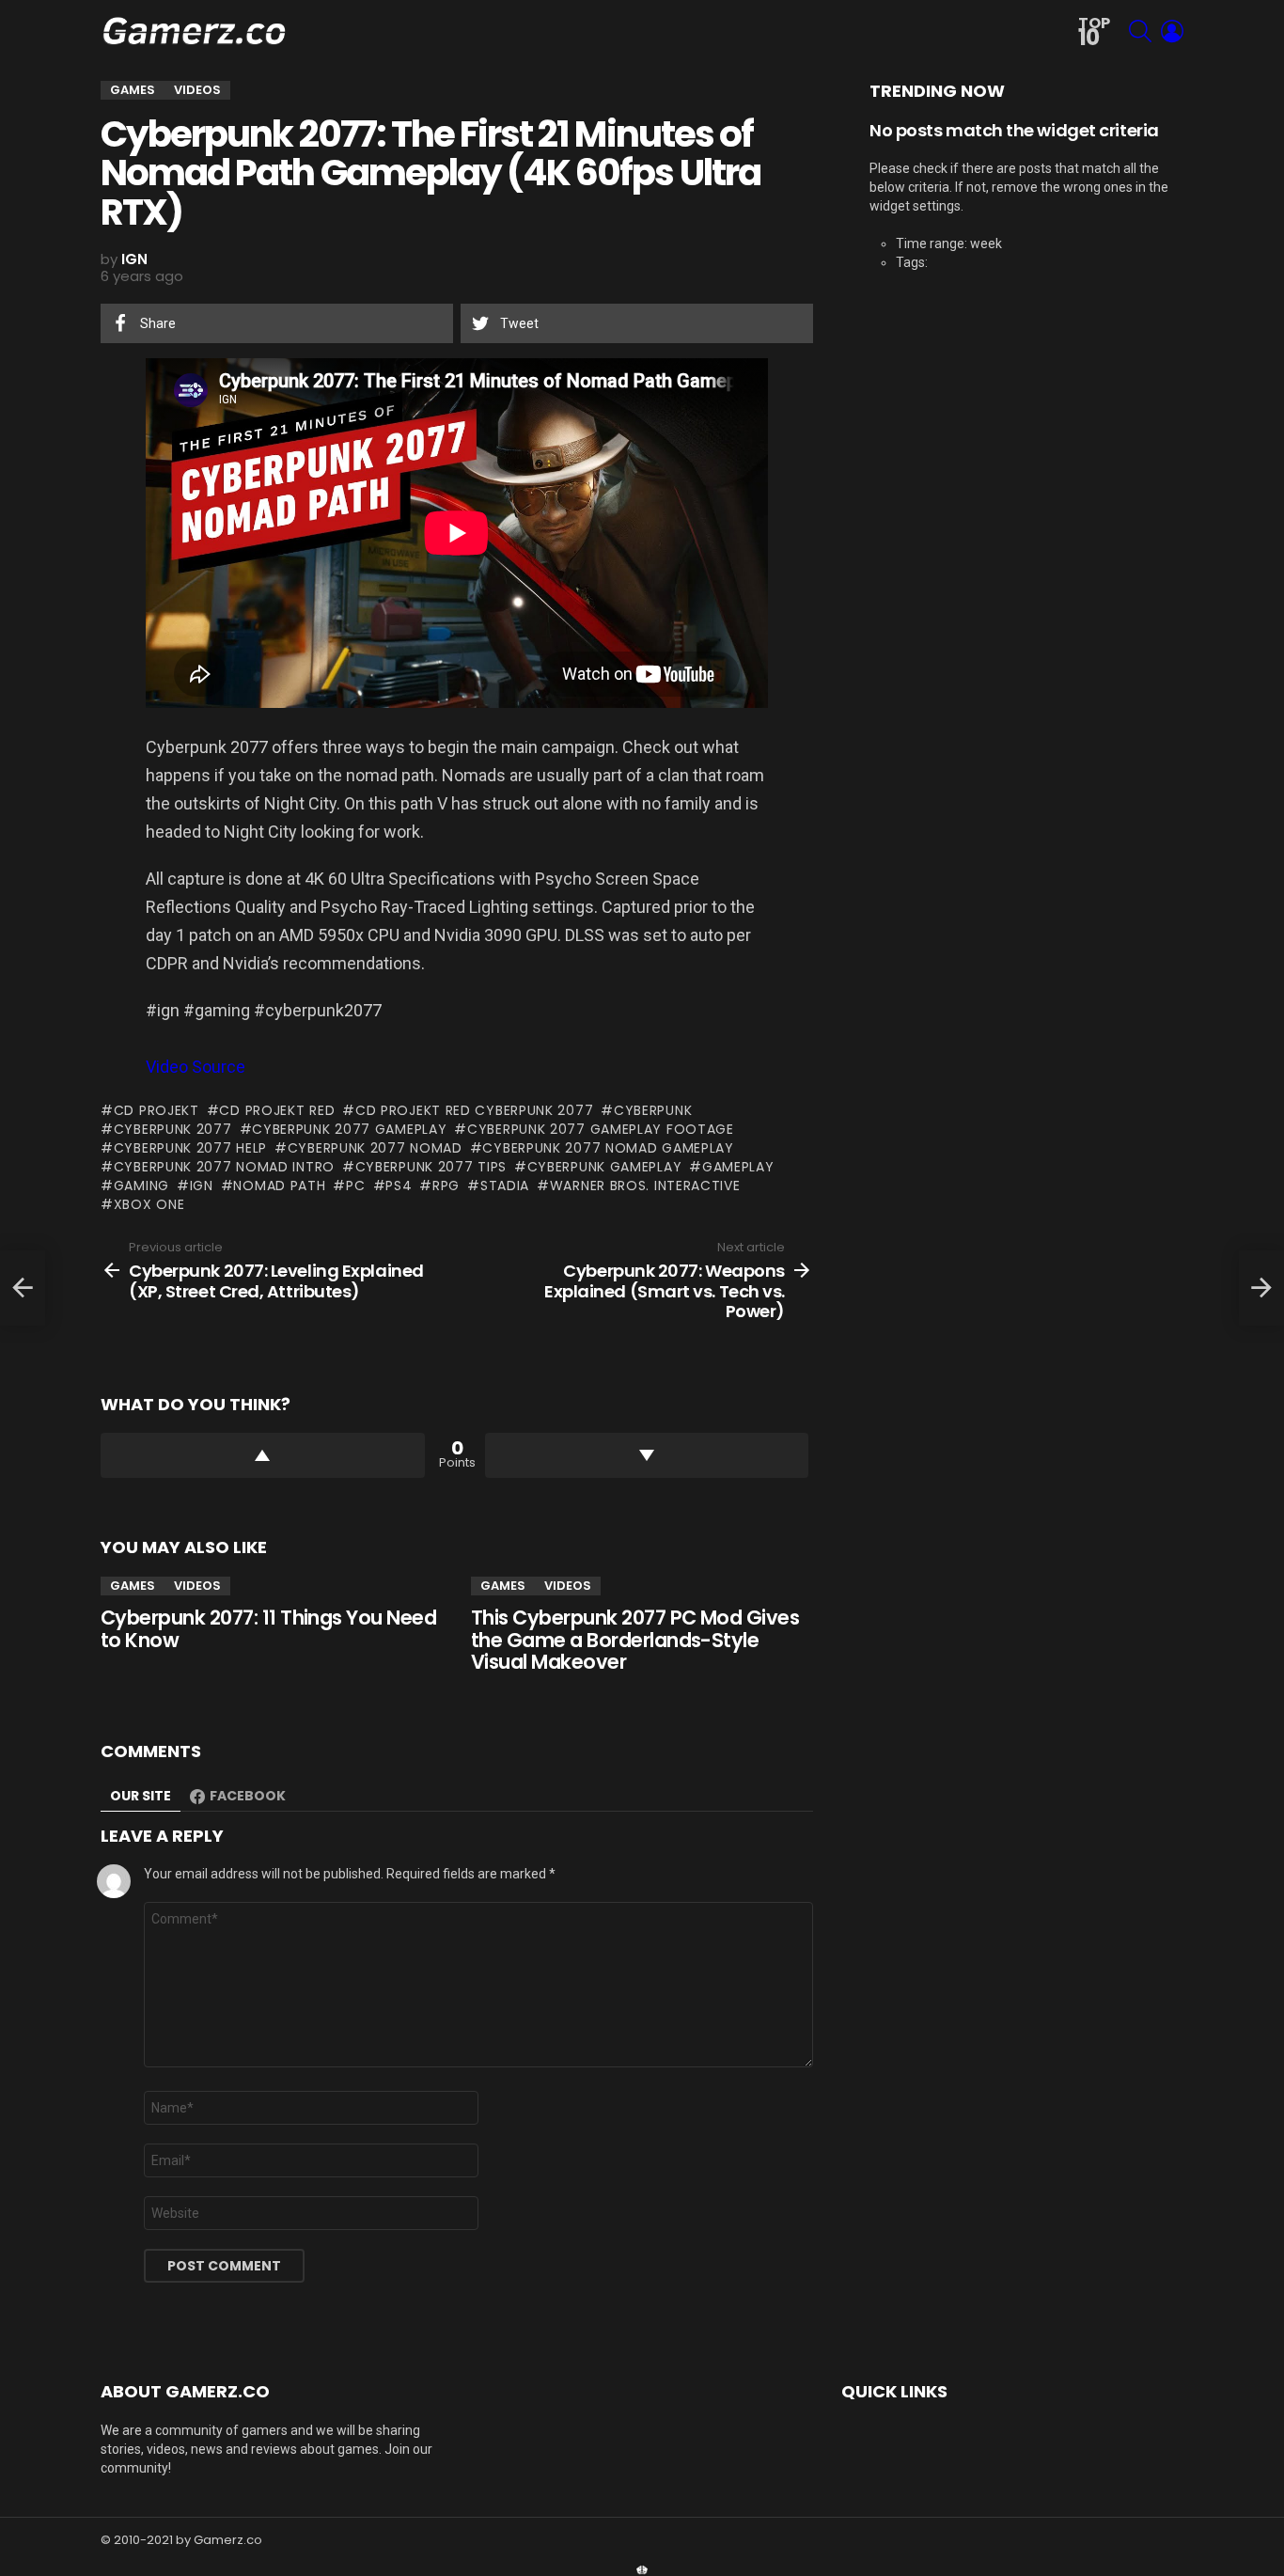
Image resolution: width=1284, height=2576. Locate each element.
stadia (505, 1186)
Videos (197, 1586)
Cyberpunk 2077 (173, 1129)
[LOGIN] (1172, 31)
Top (1094, 32)
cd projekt (157, 1110)
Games (133, 1586)
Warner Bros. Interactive (645, 1186)
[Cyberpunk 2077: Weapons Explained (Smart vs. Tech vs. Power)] (1261, 1288)
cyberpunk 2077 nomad (375, 1148)
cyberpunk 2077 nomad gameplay (608, 1148)
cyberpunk (653, 1110)
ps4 (399, 1186)
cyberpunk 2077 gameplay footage (600, 1129)
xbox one (149, 1204)
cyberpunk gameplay (604, 1167)
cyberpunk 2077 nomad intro (224, 1167)
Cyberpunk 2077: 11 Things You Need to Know (268, 1629)
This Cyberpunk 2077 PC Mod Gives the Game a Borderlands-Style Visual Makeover (635, 1640)
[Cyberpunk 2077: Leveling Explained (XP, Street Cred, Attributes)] (23, 1288)
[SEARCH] (1140, 31)
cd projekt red (277, 1110)
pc (355, 1186)
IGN (202, 1186)
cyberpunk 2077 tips (431, 1167)
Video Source (196, 1067)
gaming (141, 1186)
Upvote (263, 1455)
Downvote (647, 1455)
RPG (446, 1186)
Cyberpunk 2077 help (190, 1148)
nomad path (279, 1186)
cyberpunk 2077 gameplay (349, 1129)
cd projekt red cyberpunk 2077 (474, 1110)
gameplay (738, 1167)
